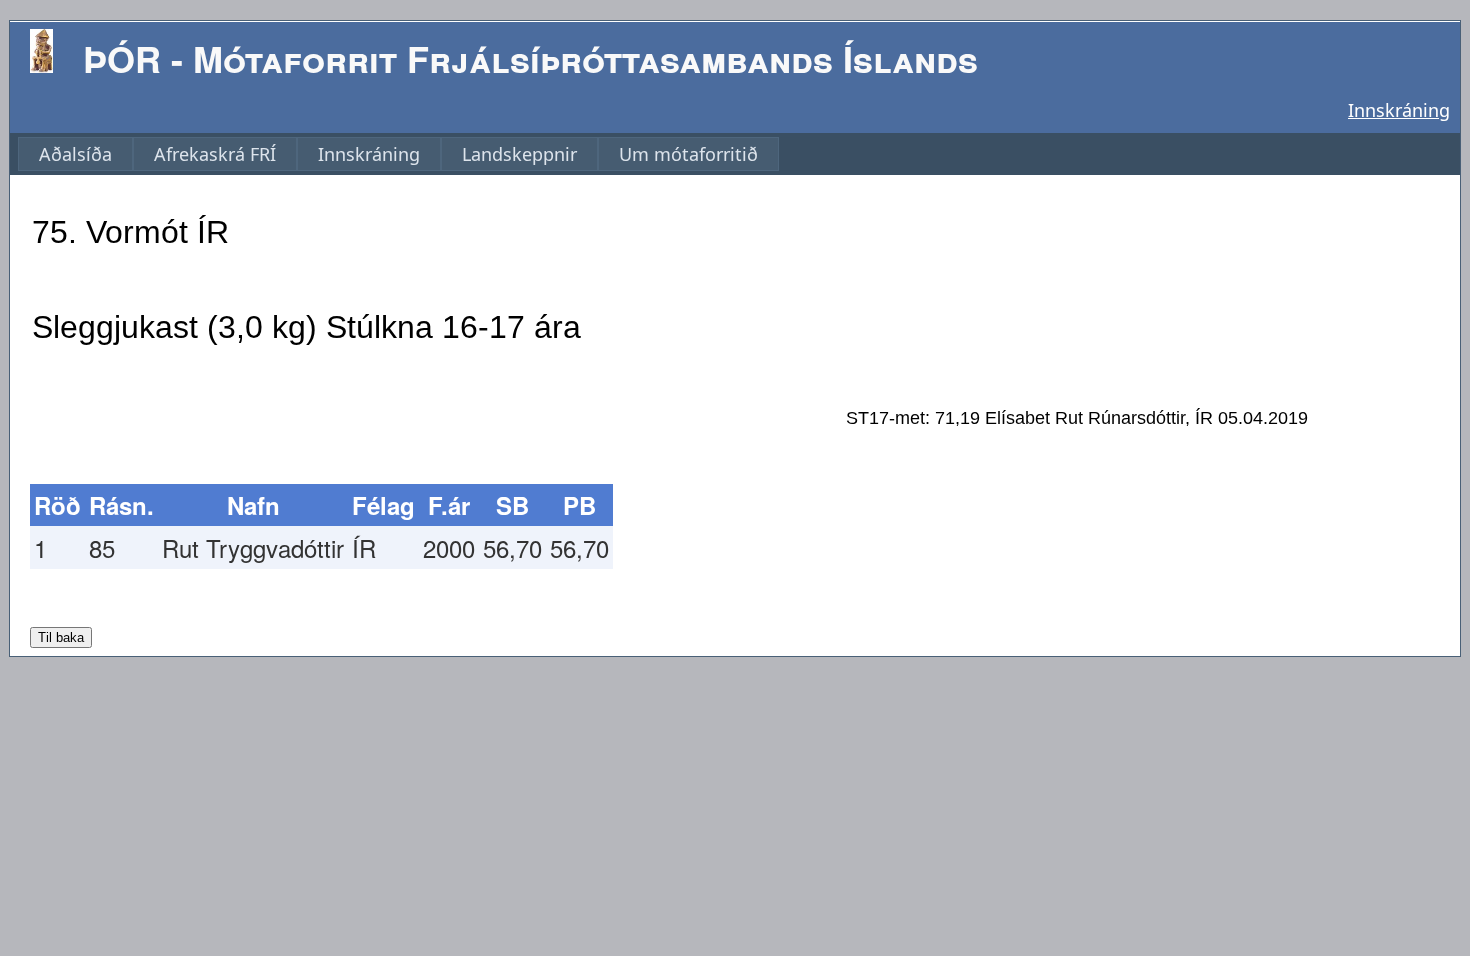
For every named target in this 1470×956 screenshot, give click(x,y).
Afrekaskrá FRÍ (215, 154)
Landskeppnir (519, 154)
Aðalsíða (75, 154)
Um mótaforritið (688, 154)
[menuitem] (75, 154)
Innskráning (1399, 110)
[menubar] (398, 154)
